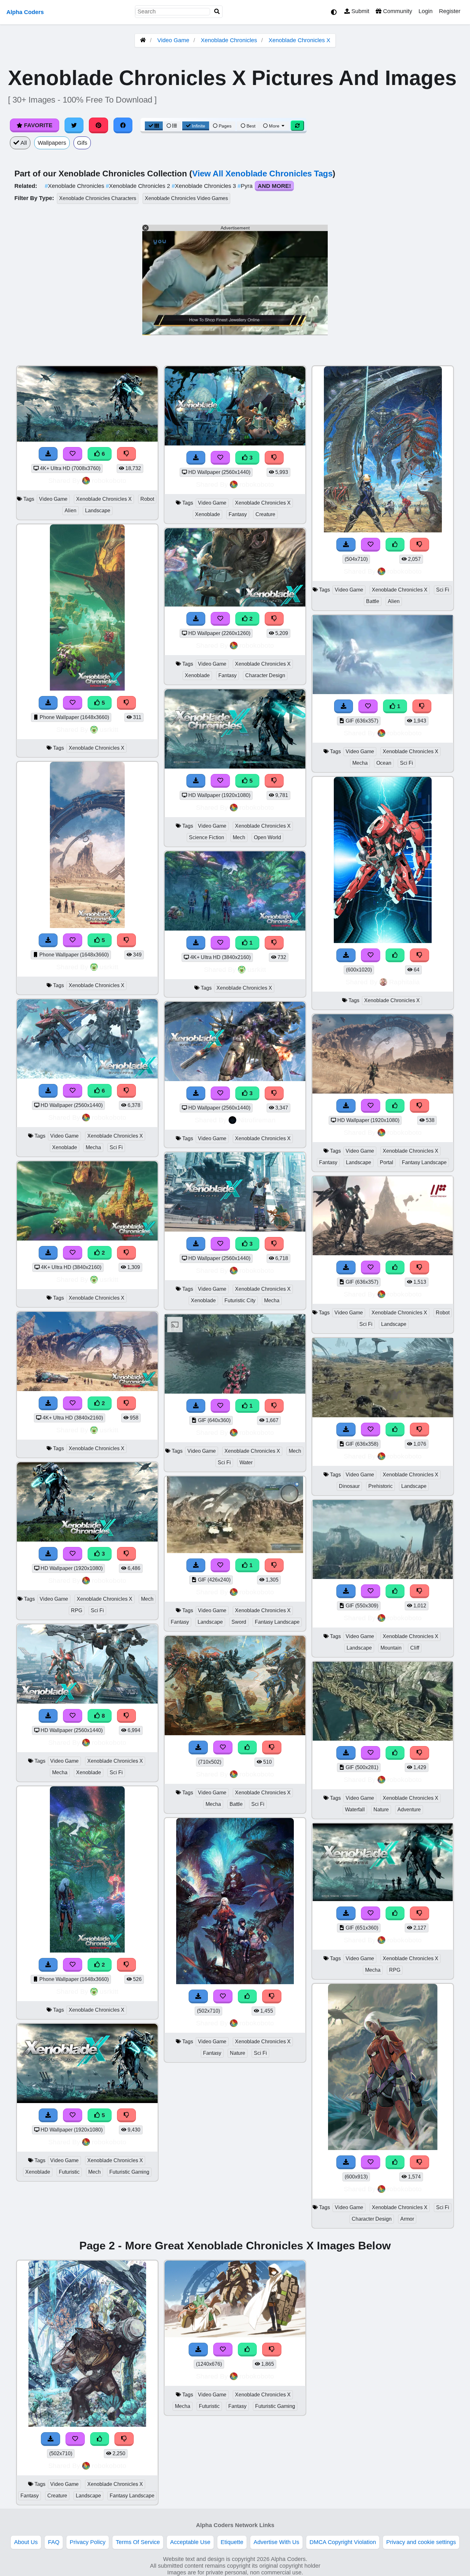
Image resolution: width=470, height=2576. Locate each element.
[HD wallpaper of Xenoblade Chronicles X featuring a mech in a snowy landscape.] (87, 1077)
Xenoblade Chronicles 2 (139, 186)
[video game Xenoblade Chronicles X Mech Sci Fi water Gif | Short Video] (235, 1392)
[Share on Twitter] (74, 125)
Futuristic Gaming (129, 2172)
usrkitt (109, 729)
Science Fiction (207, 837)
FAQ (54, 2542)
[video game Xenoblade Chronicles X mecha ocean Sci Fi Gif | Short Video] (383, 692)
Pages (225, 126)
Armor (407, 2219)
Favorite (37, 125)
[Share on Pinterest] (98, 125)
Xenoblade (65, 1147)
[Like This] (247, 1748)
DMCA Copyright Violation (343, 2542)
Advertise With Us (276, 2542)
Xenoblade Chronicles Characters (98, 198)
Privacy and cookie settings (421, 2542)
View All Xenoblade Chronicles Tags (262, 174)
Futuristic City (240, 1300)
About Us (26, 2542)
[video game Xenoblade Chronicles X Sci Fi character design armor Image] (383, 2148)
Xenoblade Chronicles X (299, 40)
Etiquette (232, 2542)
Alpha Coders (25, 12)
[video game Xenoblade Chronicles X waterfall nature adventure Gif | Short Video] (383, 1739)
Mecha (93, 1147)
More (274, 126)
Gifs (82, 143)
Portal (387, 1162)
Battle (236, 1804)
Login (426, 11)
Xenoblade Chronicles (229, 40)
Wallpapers (52, 143)
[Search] (217, 12)
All (23, 143)
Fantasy (238, 514)
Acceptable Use (190, 2542)
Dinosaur (349, 1486)
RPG (77, 1610)
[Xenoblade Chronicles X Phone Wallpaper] (87, 1951)
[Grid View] (154, 126)
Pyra (246, 186)
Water (246, 1462)
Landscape (98, 511)
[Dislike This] (127, 1253)
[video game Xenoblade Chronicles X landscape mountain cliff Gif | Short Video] (383, 1577)
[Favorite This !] (73, 1253)
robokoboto (109, 480)
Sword (239, 1622)
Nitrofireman (257, 1120)
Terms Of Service (138, 2542)
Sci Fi (116, 1147)
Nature (238, 2053)
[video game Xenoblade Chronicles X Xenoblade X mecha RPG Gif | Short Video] (383, 1899)
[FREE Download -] (48, 1253)
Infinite (199, 126)
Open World (267, 837)
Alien (70, 511)
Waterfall (355, 1810)
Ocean (384, 763)
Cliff (415, 1648)
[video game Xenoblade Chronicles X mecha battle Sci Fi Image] (235, 1733)
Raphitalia (404, 982)
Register (450, 11)
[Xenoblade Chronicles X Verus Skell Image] (383, 941)
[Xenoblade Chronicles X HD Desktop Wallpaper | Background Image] (87, 1239)
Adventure (409, 1810)
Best (250, 126)
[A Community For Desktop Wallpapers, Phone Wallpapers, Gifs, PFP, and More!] (143, 40)
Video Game (173, 40)
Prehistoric (380, 1486)
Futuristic (69, 2172)
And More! (274, 186)
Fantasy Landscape (277, 1622)
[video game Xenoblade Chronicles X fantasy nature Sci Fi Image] (235, 1982)
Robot (147, 499)
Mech (147, 1599)
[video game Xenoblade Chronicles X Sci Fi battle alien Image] (383, 530)
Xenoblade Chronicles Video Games (186, 198)
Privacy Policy (88, 2542)
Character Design (265, 675)
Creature (265, 514)
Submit (360, 11)
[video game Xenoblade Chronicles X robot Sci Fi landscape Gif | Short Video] (383, 1253)
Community (397, 11)
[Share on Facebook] (123, 125)
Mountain (391, 1648)
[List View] (172, 126)
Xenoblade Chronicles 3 (205, 186)
